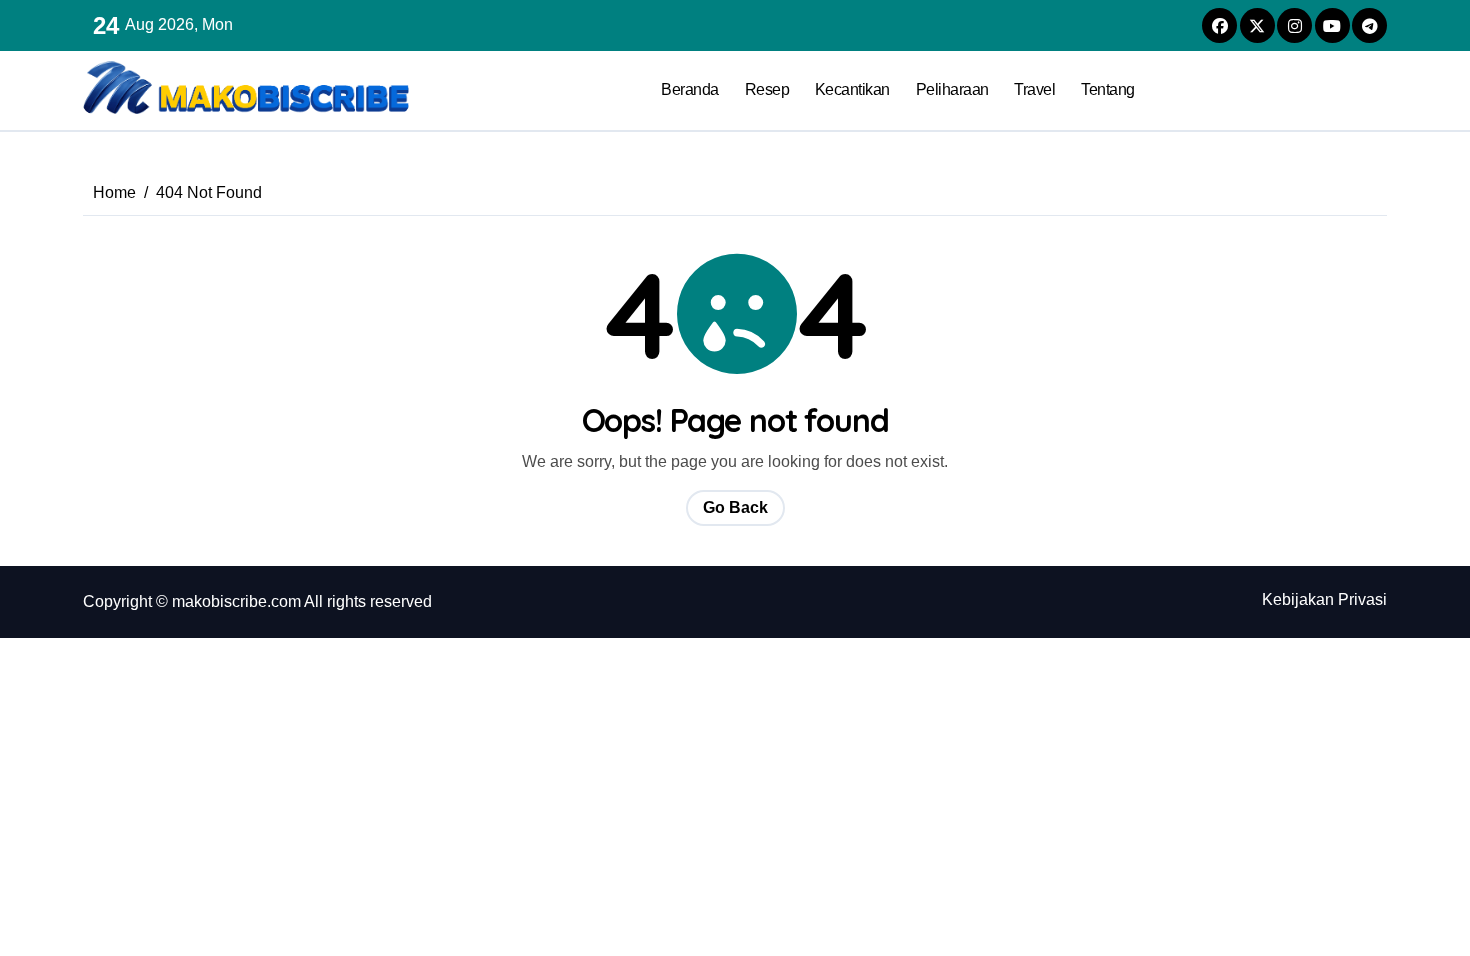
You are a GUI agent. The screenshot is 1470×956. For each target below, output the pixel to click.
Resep (767, 89)
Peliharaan (952, 89)
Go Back (735, 507)
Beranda (690, 89)
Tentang (1108, 89)
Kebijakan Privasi (1324, 599)
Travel (1034, 89)
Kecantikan (852, 89)
